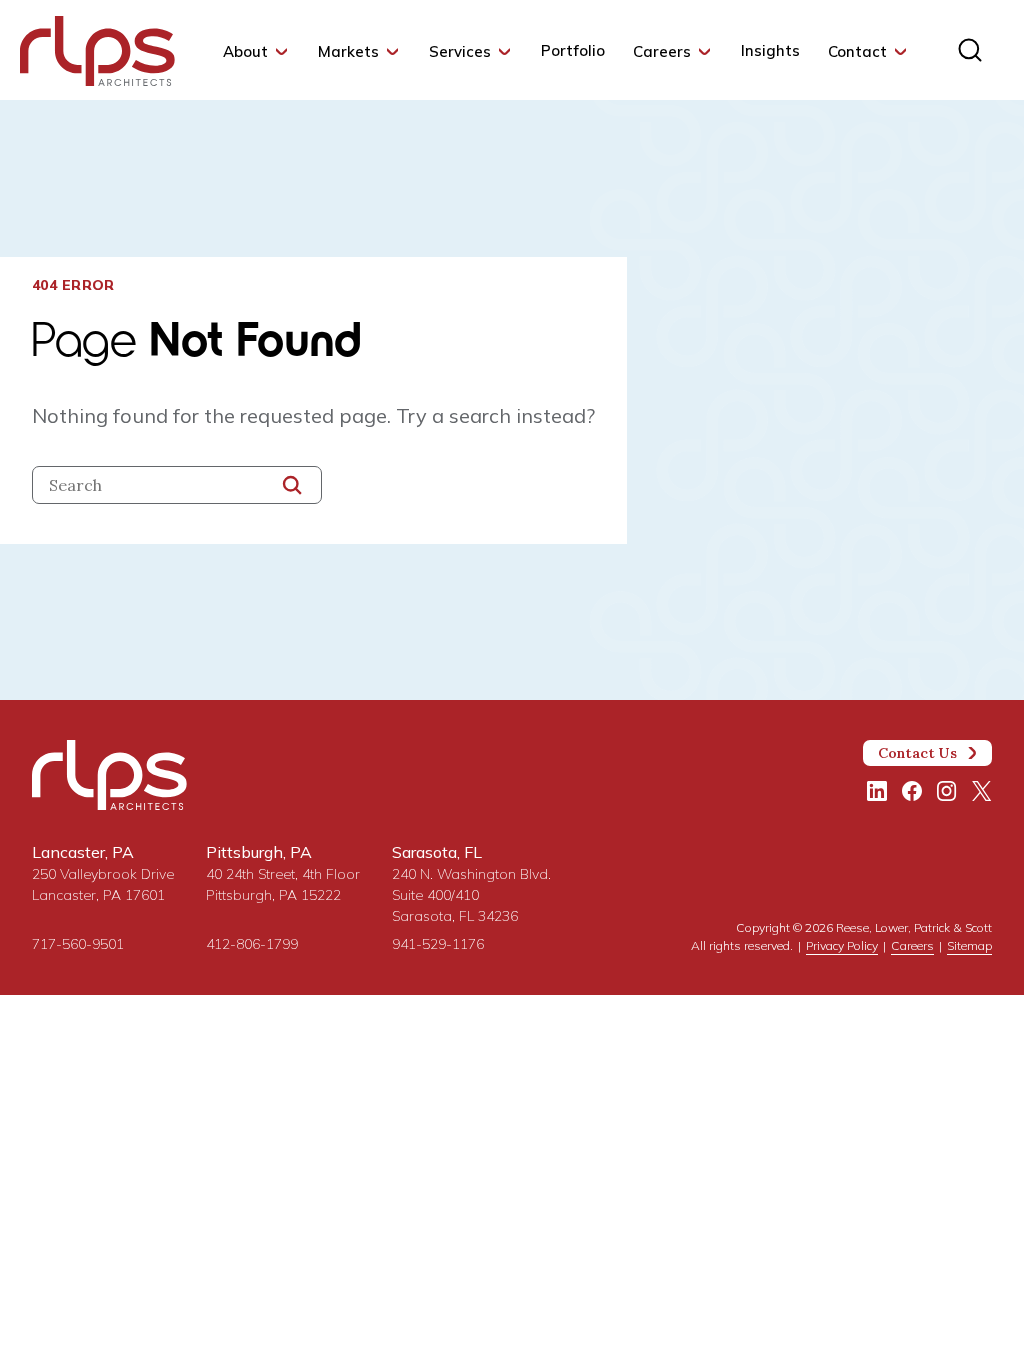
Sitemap (969, 945)
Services (460, 51)
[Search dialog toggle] (970, 50)
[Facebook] (912, 791)
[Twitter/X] (982, 791)
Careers (662, 51)
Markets (348, 51)
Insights (770, 50)
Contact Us (917, 753)
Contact (857, 51)
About (245, 51)
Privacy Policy (842, 945)
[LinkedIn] (877, 791)
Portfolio (573, 50)
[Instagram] (947, 791)
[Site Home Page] (97, 55)
